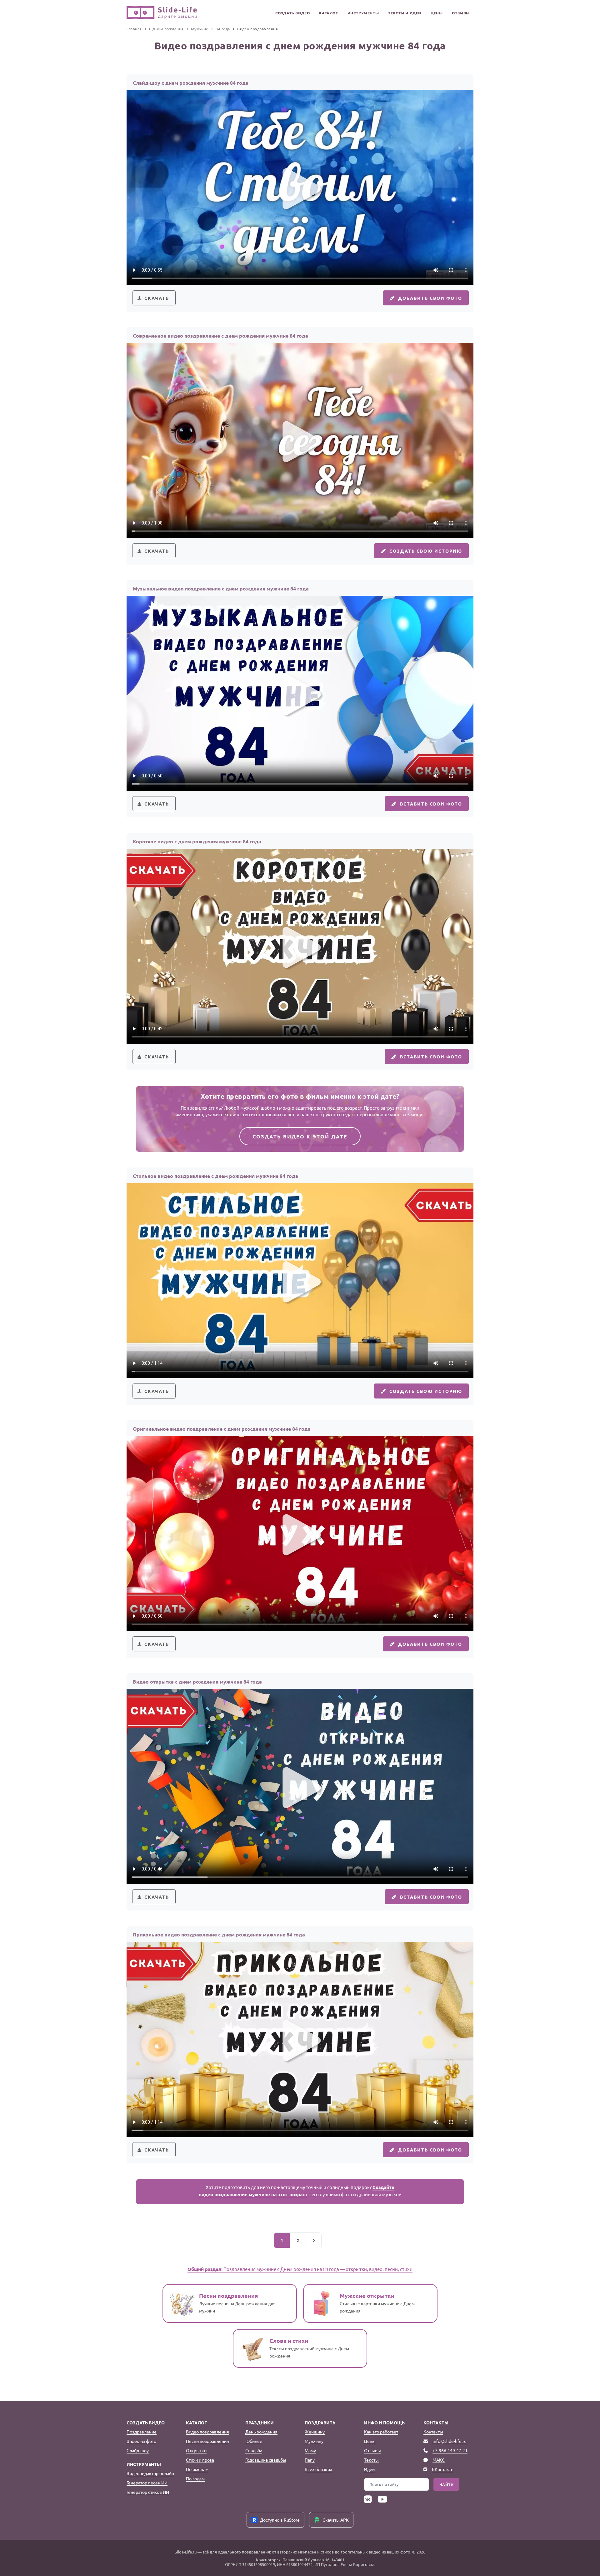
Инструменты (363, 13)
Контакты (433, 2432)
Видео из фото (141, 2441)
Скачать (157, 298)
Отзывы (461, 13)
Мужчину (314, 2441)
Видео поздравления (207, 2432)
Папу (310, 2460)
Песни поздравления (207, 2441)
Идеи (369, 2469)
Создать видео (293, 13)
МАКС (439, 2460)
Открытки (196, 2450)
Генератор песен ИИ (147, 2483)
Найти (447, 2484)
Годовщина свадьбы (266, 2460)
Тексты (371, 2460)
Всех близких (318, 2469)
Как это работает (381, 2432)
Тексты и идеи (405, 13)
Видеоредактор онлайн (150, 2473)
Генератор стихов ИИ (148, 2492)
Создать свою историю (426, 551)
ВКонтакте (443, 2469)
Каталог (328, 13)
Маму (310, 2450)
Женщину (315, 2432)
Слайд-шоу (138, 2450)
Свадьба (254, 2450)
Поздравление (142, 2432)
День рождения (261, 2432)
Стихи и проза (200, 2460)
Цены (437, 13)
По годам (195, 2478)
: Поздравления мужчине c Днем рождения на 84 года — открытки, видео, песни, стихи (300, 2269)
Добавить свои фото (430, 298)
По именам (197, 2469)
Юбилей (254, 2441)
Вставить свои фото (431, 804)
